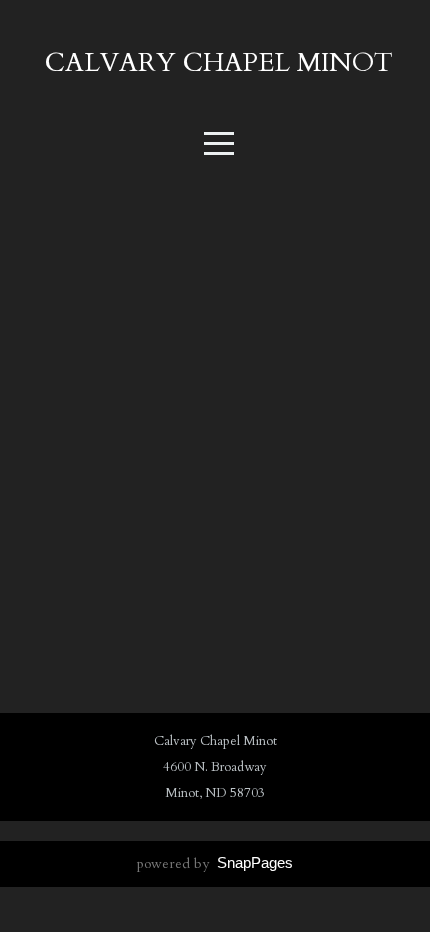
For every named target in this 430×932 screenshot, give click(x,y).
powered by (215, 863)
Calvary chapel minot (219, 63)
